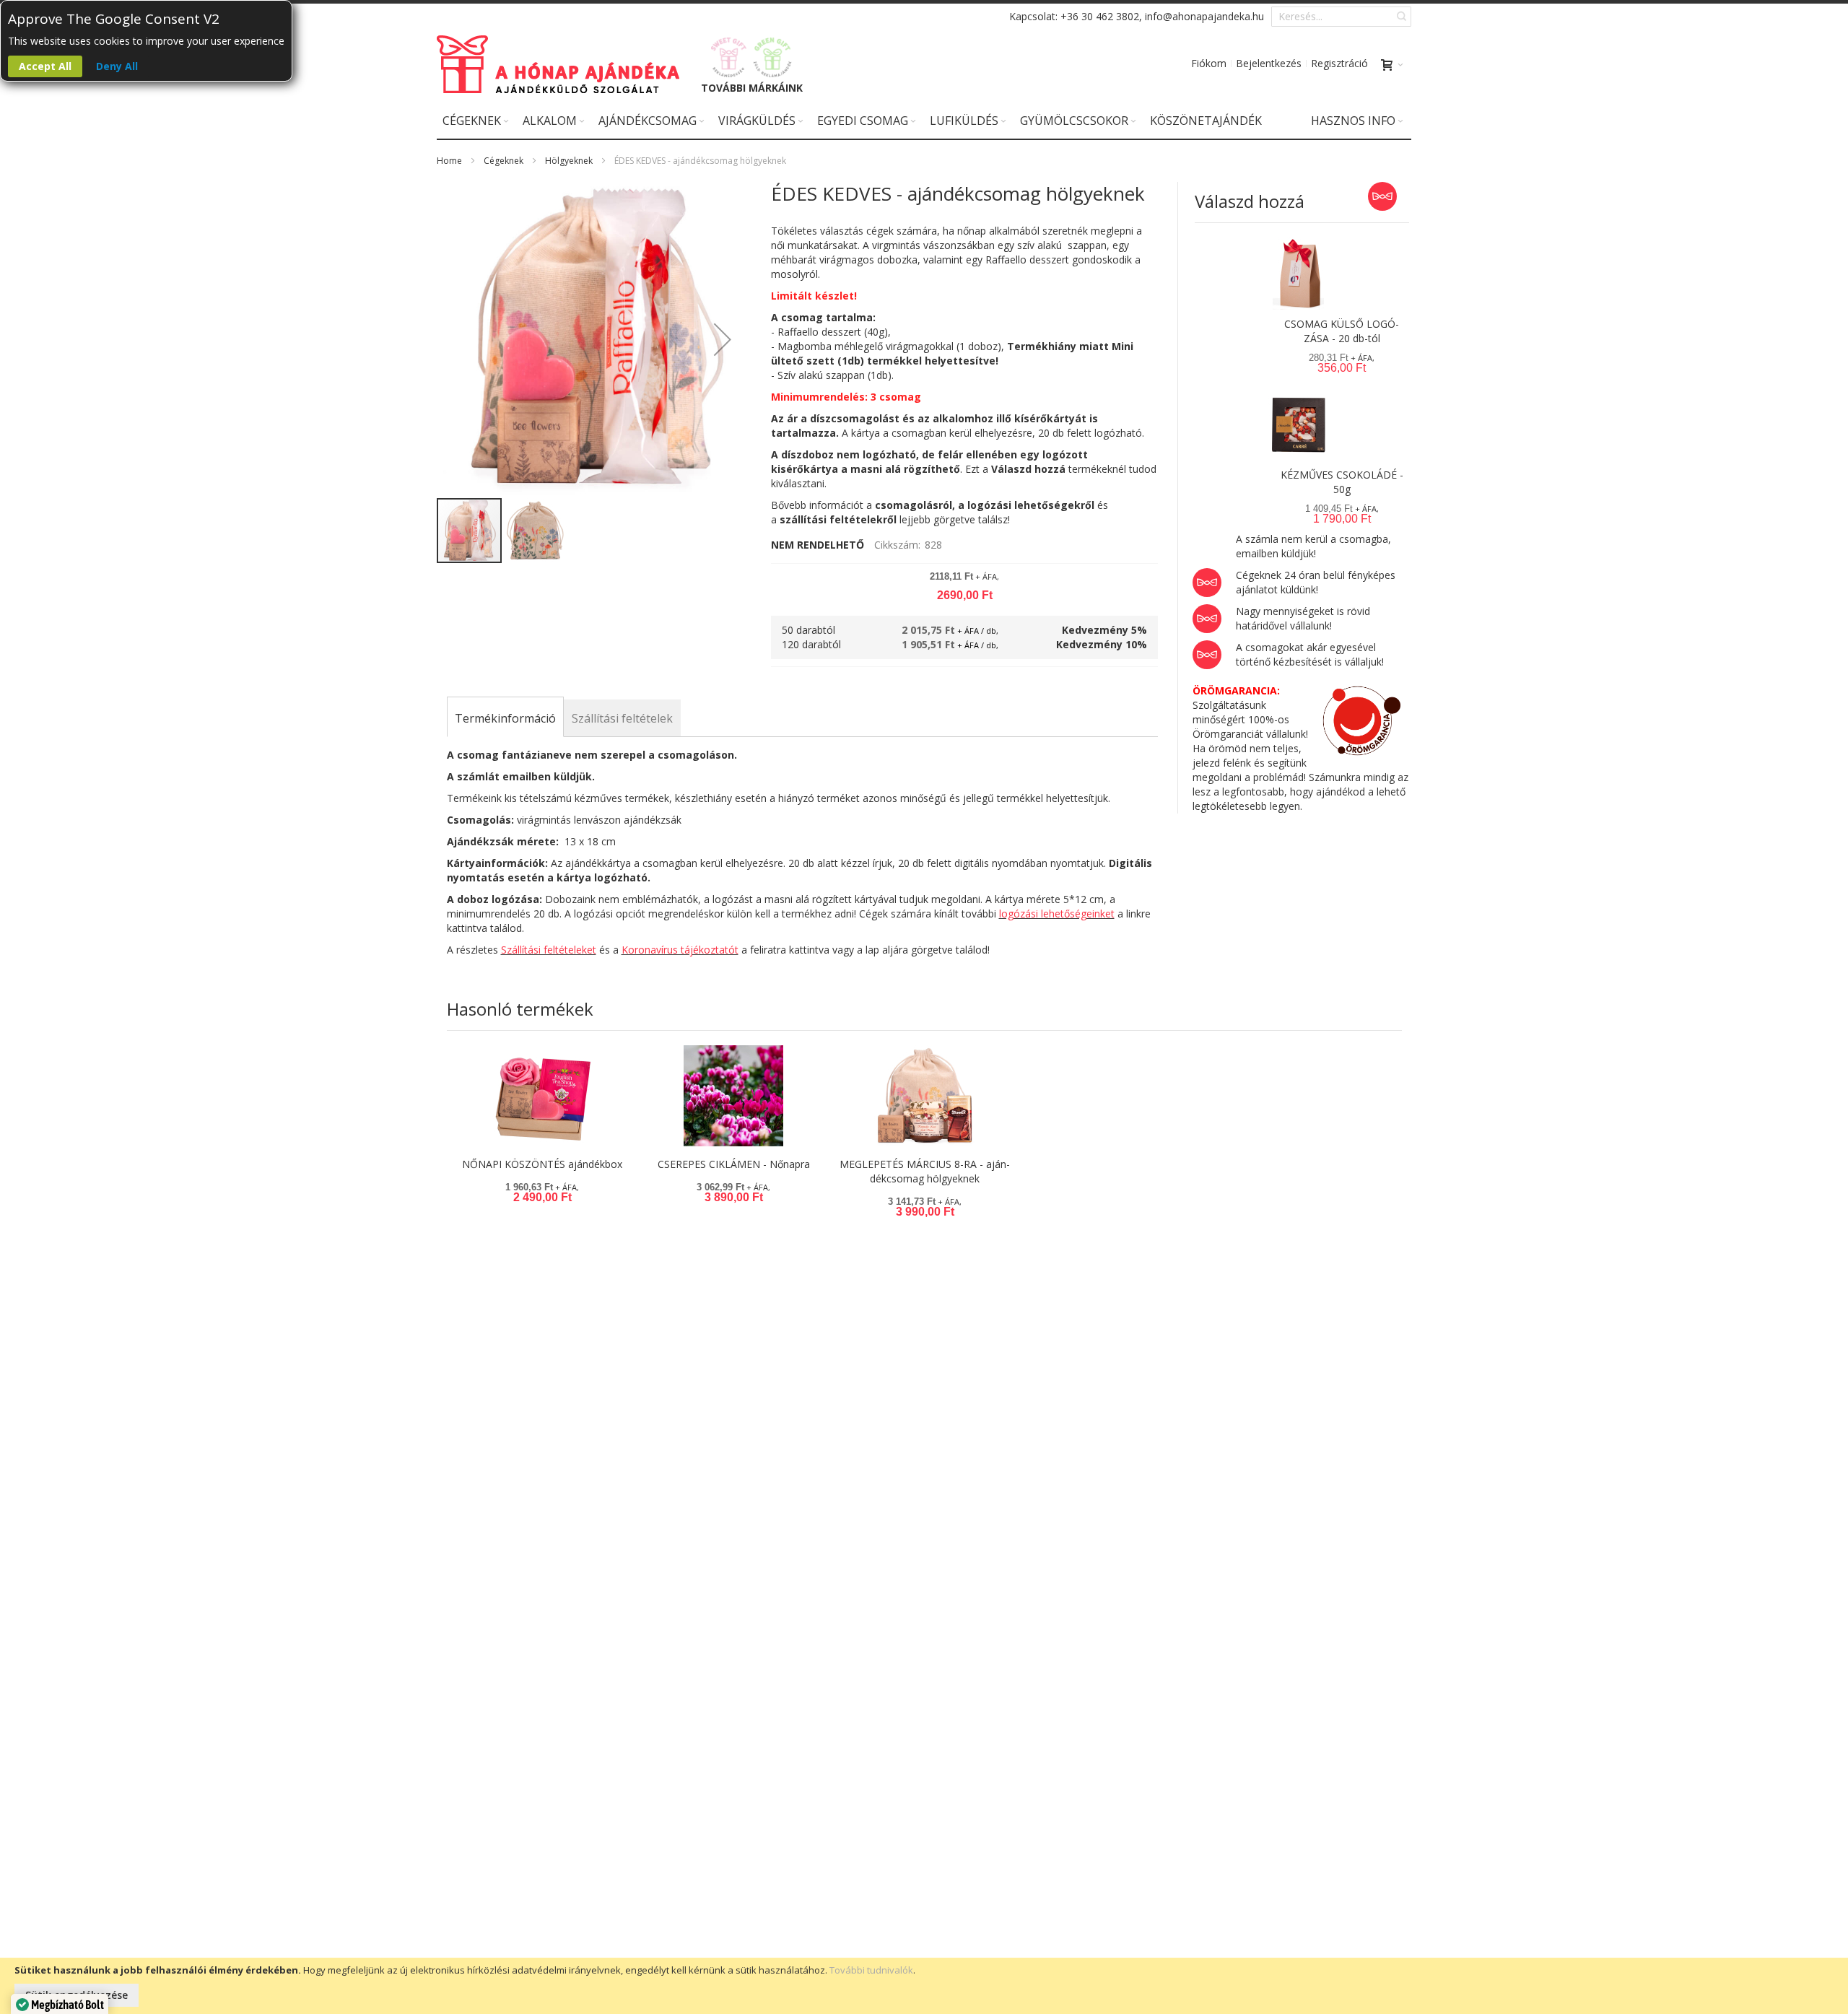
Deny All (117, 66)
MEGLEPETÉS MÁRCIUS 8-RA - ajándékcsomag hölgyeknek (925, 1171)
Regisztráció (1339, 63)
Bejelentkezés (1269, 63)
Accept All (45, 66)
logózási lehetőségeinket (1057, 914)
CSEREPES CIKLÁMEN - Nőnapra (734, 1164)
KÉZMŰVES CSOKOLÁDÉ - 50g (1342, 482)
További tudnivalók (871, 1970)
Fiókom (1209, 63)
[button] (723, 339)
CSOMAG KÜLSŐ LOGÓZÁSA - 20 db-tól (1342, 331)
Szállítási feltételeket (549, 950)
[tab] (505, 718)
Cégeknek (504, 161)
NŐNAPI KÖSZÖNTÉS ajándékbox (542, 1164)
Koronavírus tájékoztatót (680, 950)
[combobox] (1341, 17)
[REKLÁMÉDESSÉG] (729, 57)
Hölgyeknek (569, 161)
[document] (924, 1986)
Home (449, 161)
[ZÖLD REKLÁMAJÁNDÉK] (773, 57)
